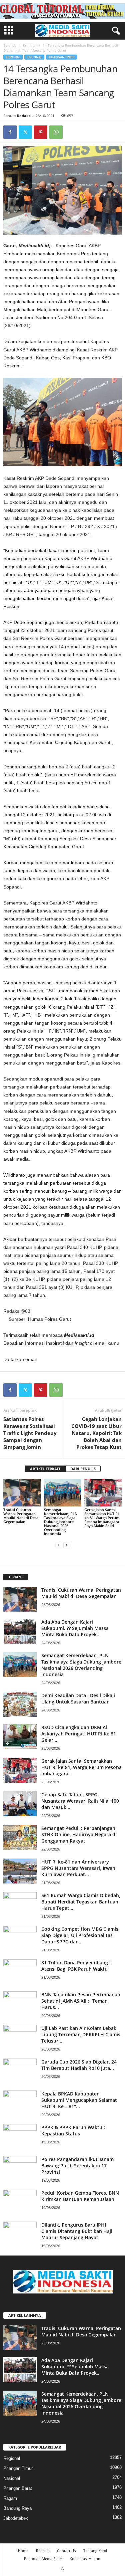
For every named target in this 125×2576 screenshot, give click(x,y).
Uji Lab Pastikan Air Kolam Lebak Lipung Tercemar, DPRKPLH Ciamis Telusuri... (81, 2034)
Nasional (12, 2478)
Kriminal (30, 45)
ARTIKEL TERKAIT (45, 1469)
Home (23, 2551)
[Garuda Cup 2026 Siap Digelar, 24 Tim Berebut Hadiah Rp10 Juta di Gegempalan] (20, 2071)
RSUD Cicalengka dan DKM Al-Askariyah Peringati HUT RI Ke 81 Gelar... (79, 1734)
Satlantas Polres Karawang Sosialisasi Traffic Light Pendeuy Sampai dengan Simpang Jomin (30, 1433)
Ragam (10, 2498)
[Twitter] (25, 132)
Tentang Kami (95, 2551)
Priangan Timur (61, 57)
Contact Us (66, 2551)
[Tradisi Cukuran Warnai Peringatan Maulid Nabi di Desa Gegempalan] (22, 1493)
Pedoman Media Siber (43, 2559)
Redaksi (24, 116)
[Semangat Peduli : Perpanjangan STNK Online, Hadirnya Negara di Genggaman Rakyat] (20, 1837)
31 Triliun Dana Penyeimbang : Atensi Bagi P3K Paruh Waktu (76, 1966)
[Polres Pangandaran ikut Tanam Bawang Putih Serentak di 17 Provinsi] (20, 2169)
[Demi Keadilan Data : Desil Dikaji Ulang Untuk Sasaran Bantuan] (20, 1705)
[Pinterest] (41, 132)
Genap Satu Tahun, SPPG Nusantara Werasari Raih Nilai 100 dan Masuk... (80, 1801)
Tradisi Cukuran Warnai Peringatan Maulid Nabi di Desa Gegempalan (21, 1516)
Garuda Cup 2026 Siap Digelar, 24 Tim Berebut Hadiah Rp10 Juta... (79, 2065)
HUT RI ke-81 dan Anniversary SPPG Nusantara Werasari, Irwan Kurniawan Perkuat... (78, 1868)
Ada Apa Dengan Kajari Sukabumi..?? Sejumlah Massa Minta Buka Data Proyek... (75, 1628)
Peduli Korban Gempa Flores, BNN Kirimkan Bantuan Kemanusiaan (80, 2196)
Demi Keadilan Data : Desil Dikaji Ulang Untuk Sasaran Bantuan (78, 1698)
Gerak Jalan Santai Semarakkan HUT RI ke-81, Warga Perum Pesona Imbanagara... (81, 1767)
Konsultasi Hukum (85, 2559)
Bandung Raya (17, 2508)
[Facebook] (10, 132)
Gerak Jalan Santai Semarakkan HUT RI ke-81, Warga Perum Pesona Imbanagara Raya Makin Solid (102, 1518)
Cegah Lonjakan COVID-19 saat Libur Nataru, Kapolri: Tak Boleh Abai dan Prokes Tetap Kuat (96, 1433)
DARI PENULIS (83, 1469)
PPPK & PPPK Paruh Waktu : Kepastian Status (73, 2130)
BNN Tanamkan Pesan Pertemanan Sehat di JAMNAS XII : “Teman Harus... (81, 2001)
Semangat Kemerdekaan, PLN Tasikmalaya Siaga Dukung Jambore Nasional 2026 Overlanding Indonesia (61, 1522)
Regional (34, 57)
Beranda (10, 45)
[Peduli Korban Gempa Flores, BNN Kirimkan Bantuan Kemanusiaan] (20, 2202)
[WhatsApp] (56, 132)
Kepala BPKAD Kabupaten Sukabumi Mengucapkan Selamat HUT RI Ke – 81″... (79, 2100)
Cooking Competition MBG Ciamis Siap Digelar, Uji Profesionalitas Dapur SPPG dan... (80, 1935)
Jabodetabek (16, 2518)
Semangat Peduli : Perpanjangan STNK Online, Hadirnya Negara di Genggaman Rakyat (79, 1834)
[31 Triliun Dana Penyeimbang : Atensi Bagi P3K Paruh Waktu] (20, 1972)
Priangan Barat (18, 2488)
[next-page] (67, 1545)
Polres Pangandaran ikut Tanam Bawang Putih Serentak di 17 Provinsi (77, 2166)
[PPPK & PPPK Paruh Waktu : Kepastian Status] (20, 2137)
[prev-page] (59, 1545)
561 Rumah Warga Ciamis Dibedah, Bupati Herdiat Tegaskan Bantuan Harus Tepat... (81, 1902)
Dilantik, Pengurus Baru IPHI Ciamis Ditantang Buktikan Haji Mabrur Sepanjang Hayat (77, 2231)
